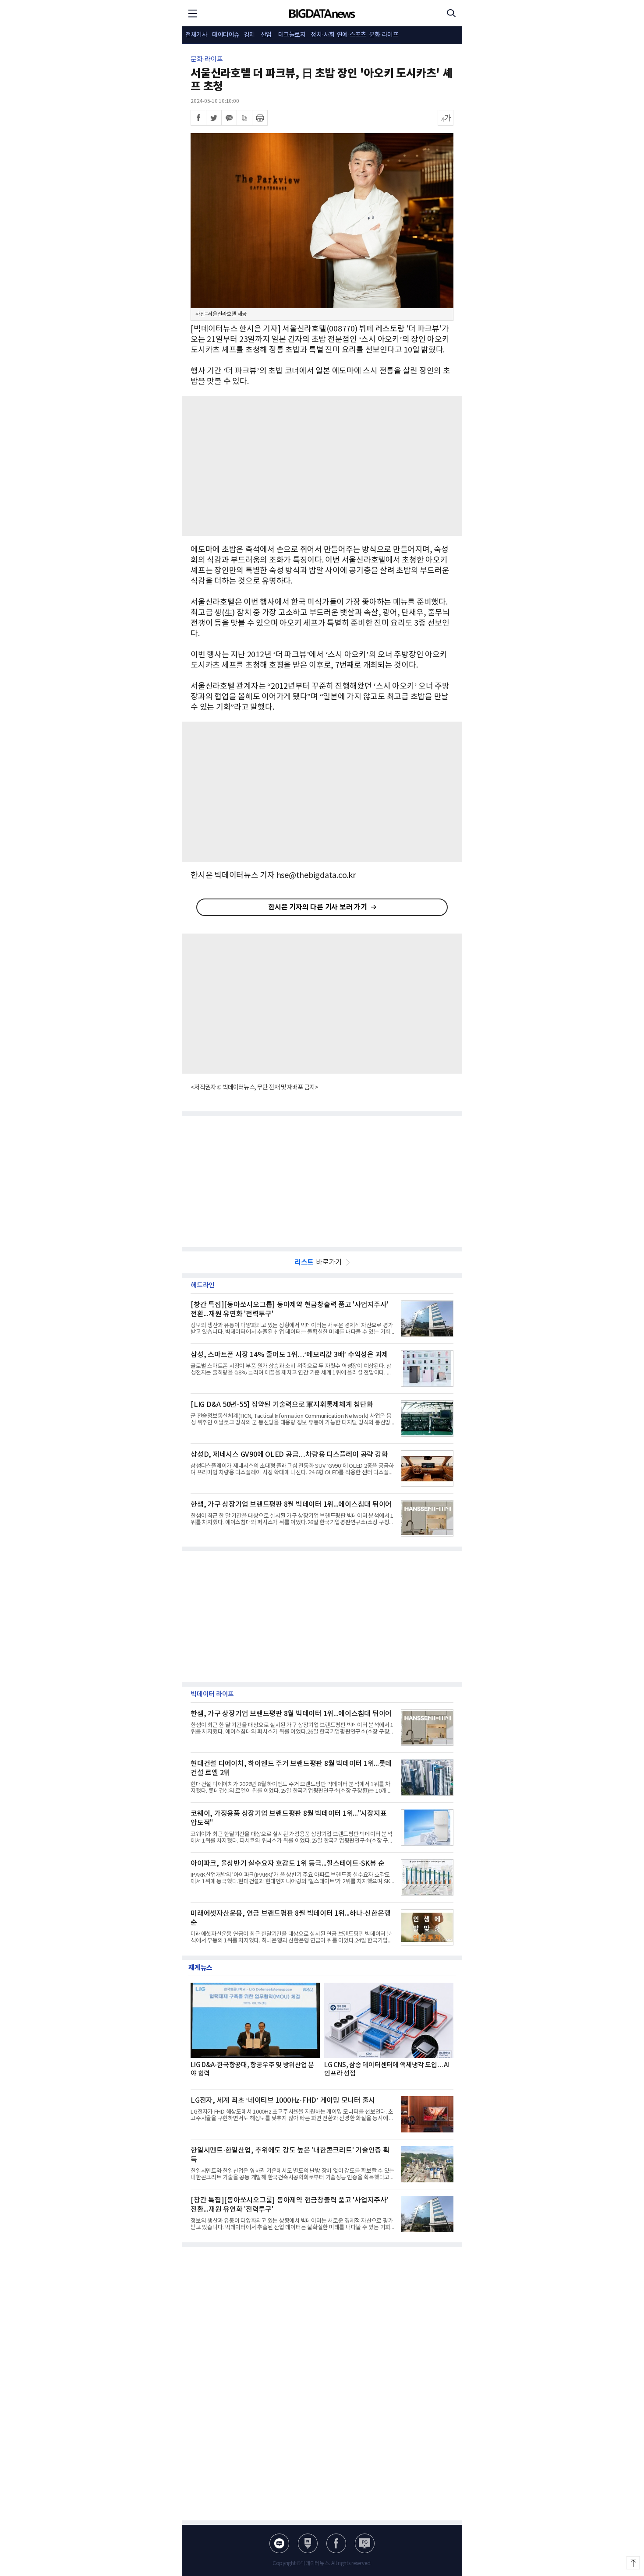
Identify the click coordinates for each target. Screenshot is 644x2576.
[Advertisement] (322, 466)
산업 (266, 35)
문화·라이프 (384, 35)
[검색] (451, 13)
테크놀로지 (292, 35)
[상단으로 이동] (633, 2563)
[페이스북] (198, 118)
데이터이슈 (226, 35)
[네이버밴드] (244, 118)
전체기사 (196, 35)
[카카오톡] (229, 118)
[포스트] (308, 2543)
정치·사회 (323, 35)
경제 (249, 35)
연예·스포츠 (352, 35)
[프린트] (260, 118)
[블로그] (279, 2543)
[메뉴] (193, 13)
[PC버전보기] (365, 2543)
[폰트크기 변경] (446, 118)
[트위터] (214, 118)
